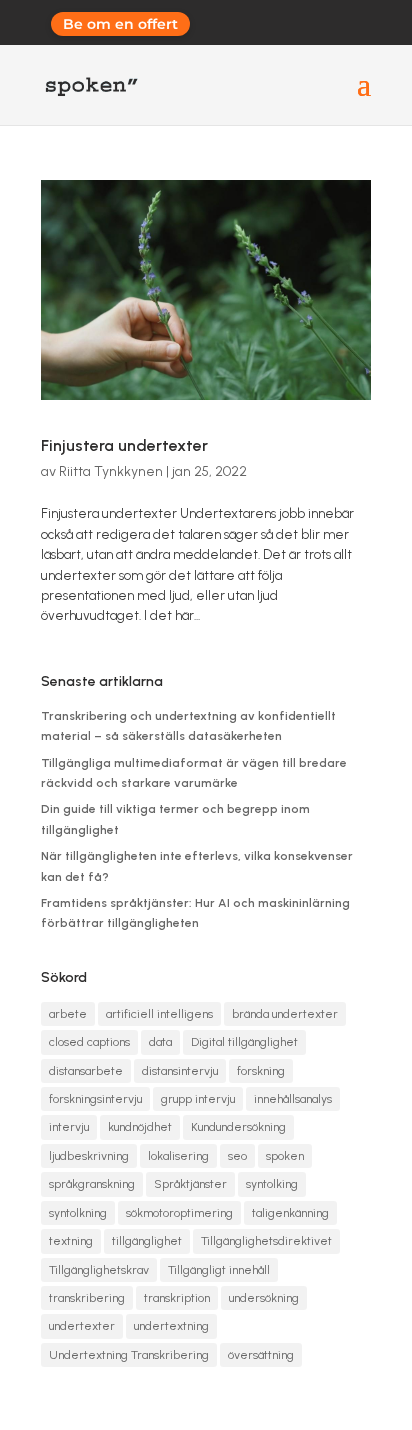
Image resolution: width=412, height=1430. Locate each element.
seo (237, 1156)
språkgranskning (92, 1184)
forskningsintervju (95, 1099)
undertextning (171, 1326)
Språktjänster (190, 1184)
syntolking (272, 1184)
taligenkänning (290, 1213)
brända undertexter (285, 1014)
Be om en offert (120, 24)
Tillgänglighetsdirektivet (266, 1241)
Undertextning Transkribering (129, 1355)
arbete (68, 1014)
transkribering (87, 1298)
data (160, 1042)
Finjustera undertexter (124, 445)
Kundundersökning (238, 1127)
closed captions (89, 1042)
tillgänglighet (147, 1241)
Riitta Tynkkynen (111, 471)
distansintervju (180, 1071)
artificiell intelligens (159, 1014)
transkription (177, 1298)
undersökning (264, 1298)
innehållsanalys (293, 1099)
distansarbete (86, 1071)
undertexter (82, 1326)
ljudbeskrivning (89, 1156)
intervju (69, 1127)
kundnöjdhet (140, 1127)
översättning (261, 1355)
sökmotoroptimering (179, 1213)
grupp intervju (198, 1099)
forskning (261, 1071)
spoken (285, 1156)
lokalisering (178, 1156)
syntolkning (78, 1213)
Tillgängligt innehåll (219, 1270)
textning (71, 1241)
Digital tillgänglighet (244, 1042)
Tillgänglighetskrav (99, 1270)
